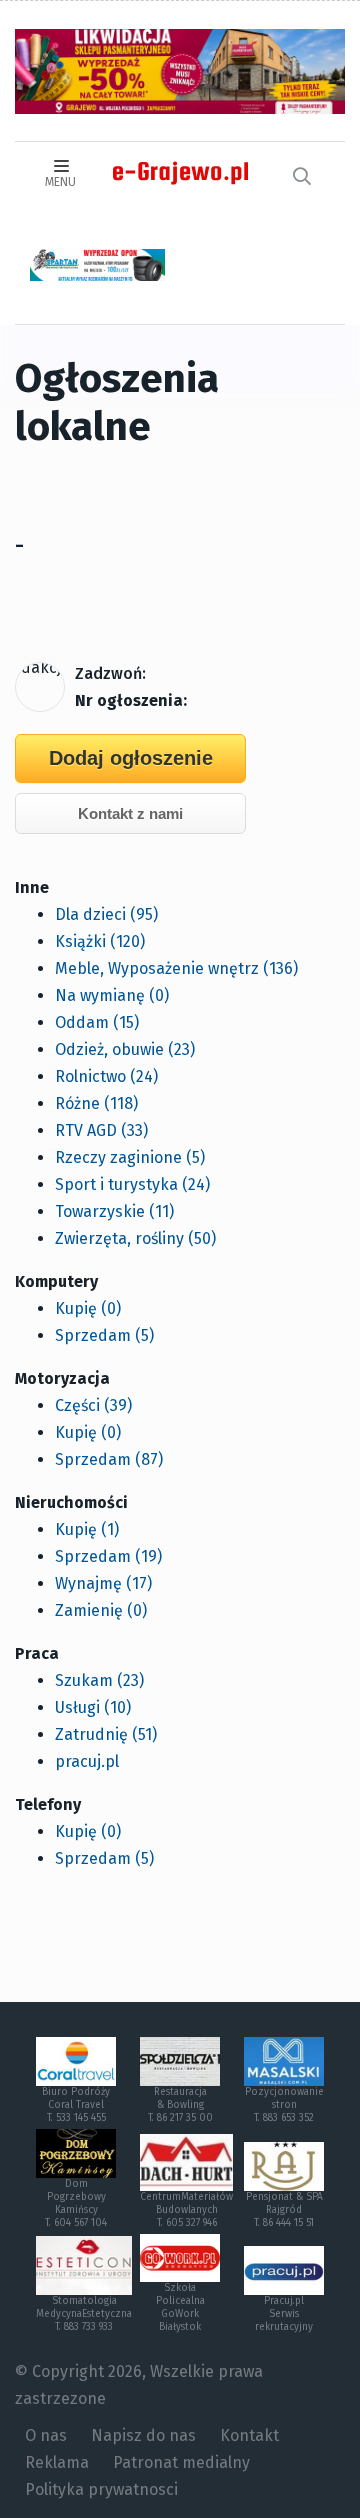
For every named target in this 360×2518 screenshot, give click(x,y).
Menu (60, 182)
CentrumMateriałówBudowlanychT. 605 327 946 (186, 2210)
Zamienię (101, 1610)
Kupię (88, 1308)
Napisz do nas (143, 2435)
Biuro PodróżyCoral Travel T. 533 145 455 (76, 2105)
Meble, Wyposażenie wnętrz (176, 968)
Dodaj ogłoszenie (131, 758)
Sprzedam (104, 1335)
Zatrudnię (106, 1734)
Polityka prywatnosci (101, 2489)
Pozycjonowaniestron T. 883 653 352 (284, 2105)
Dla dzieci (106, 914)
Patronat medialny (181, 2462)
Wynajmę (103, 1583)
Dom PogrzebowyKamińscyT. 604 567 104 (76, 2203)
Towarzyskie (114, 1211)
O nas (46, 2435)
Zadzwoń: (110, 673)
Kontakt (249, 2435)
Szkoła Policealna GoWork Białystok (180, 2307)
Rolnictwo (106, 1076)
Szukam (99, 1680)
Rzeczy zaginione (130, 1157)
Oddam (97, 1022)
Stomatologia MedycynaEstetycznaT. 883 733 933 (84, 2314)
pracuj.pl (87, 1761)
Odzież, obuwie (125, 1049)
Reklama (57, 2462)
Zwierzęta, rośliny (135, 1238)
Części (93, 1405)
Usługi (93, 1707)
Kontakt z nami (130, 813)
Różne (96, 1103)
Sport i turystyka (132, 1184)
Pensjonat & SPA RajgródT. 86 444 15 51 (284, 2210)
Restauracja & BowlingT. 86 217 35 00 (180, 2105)
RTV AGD (101, 1130)
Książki (100, 941)
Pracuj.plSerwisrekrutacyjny (284, 2314)
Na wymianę (112, 995)
